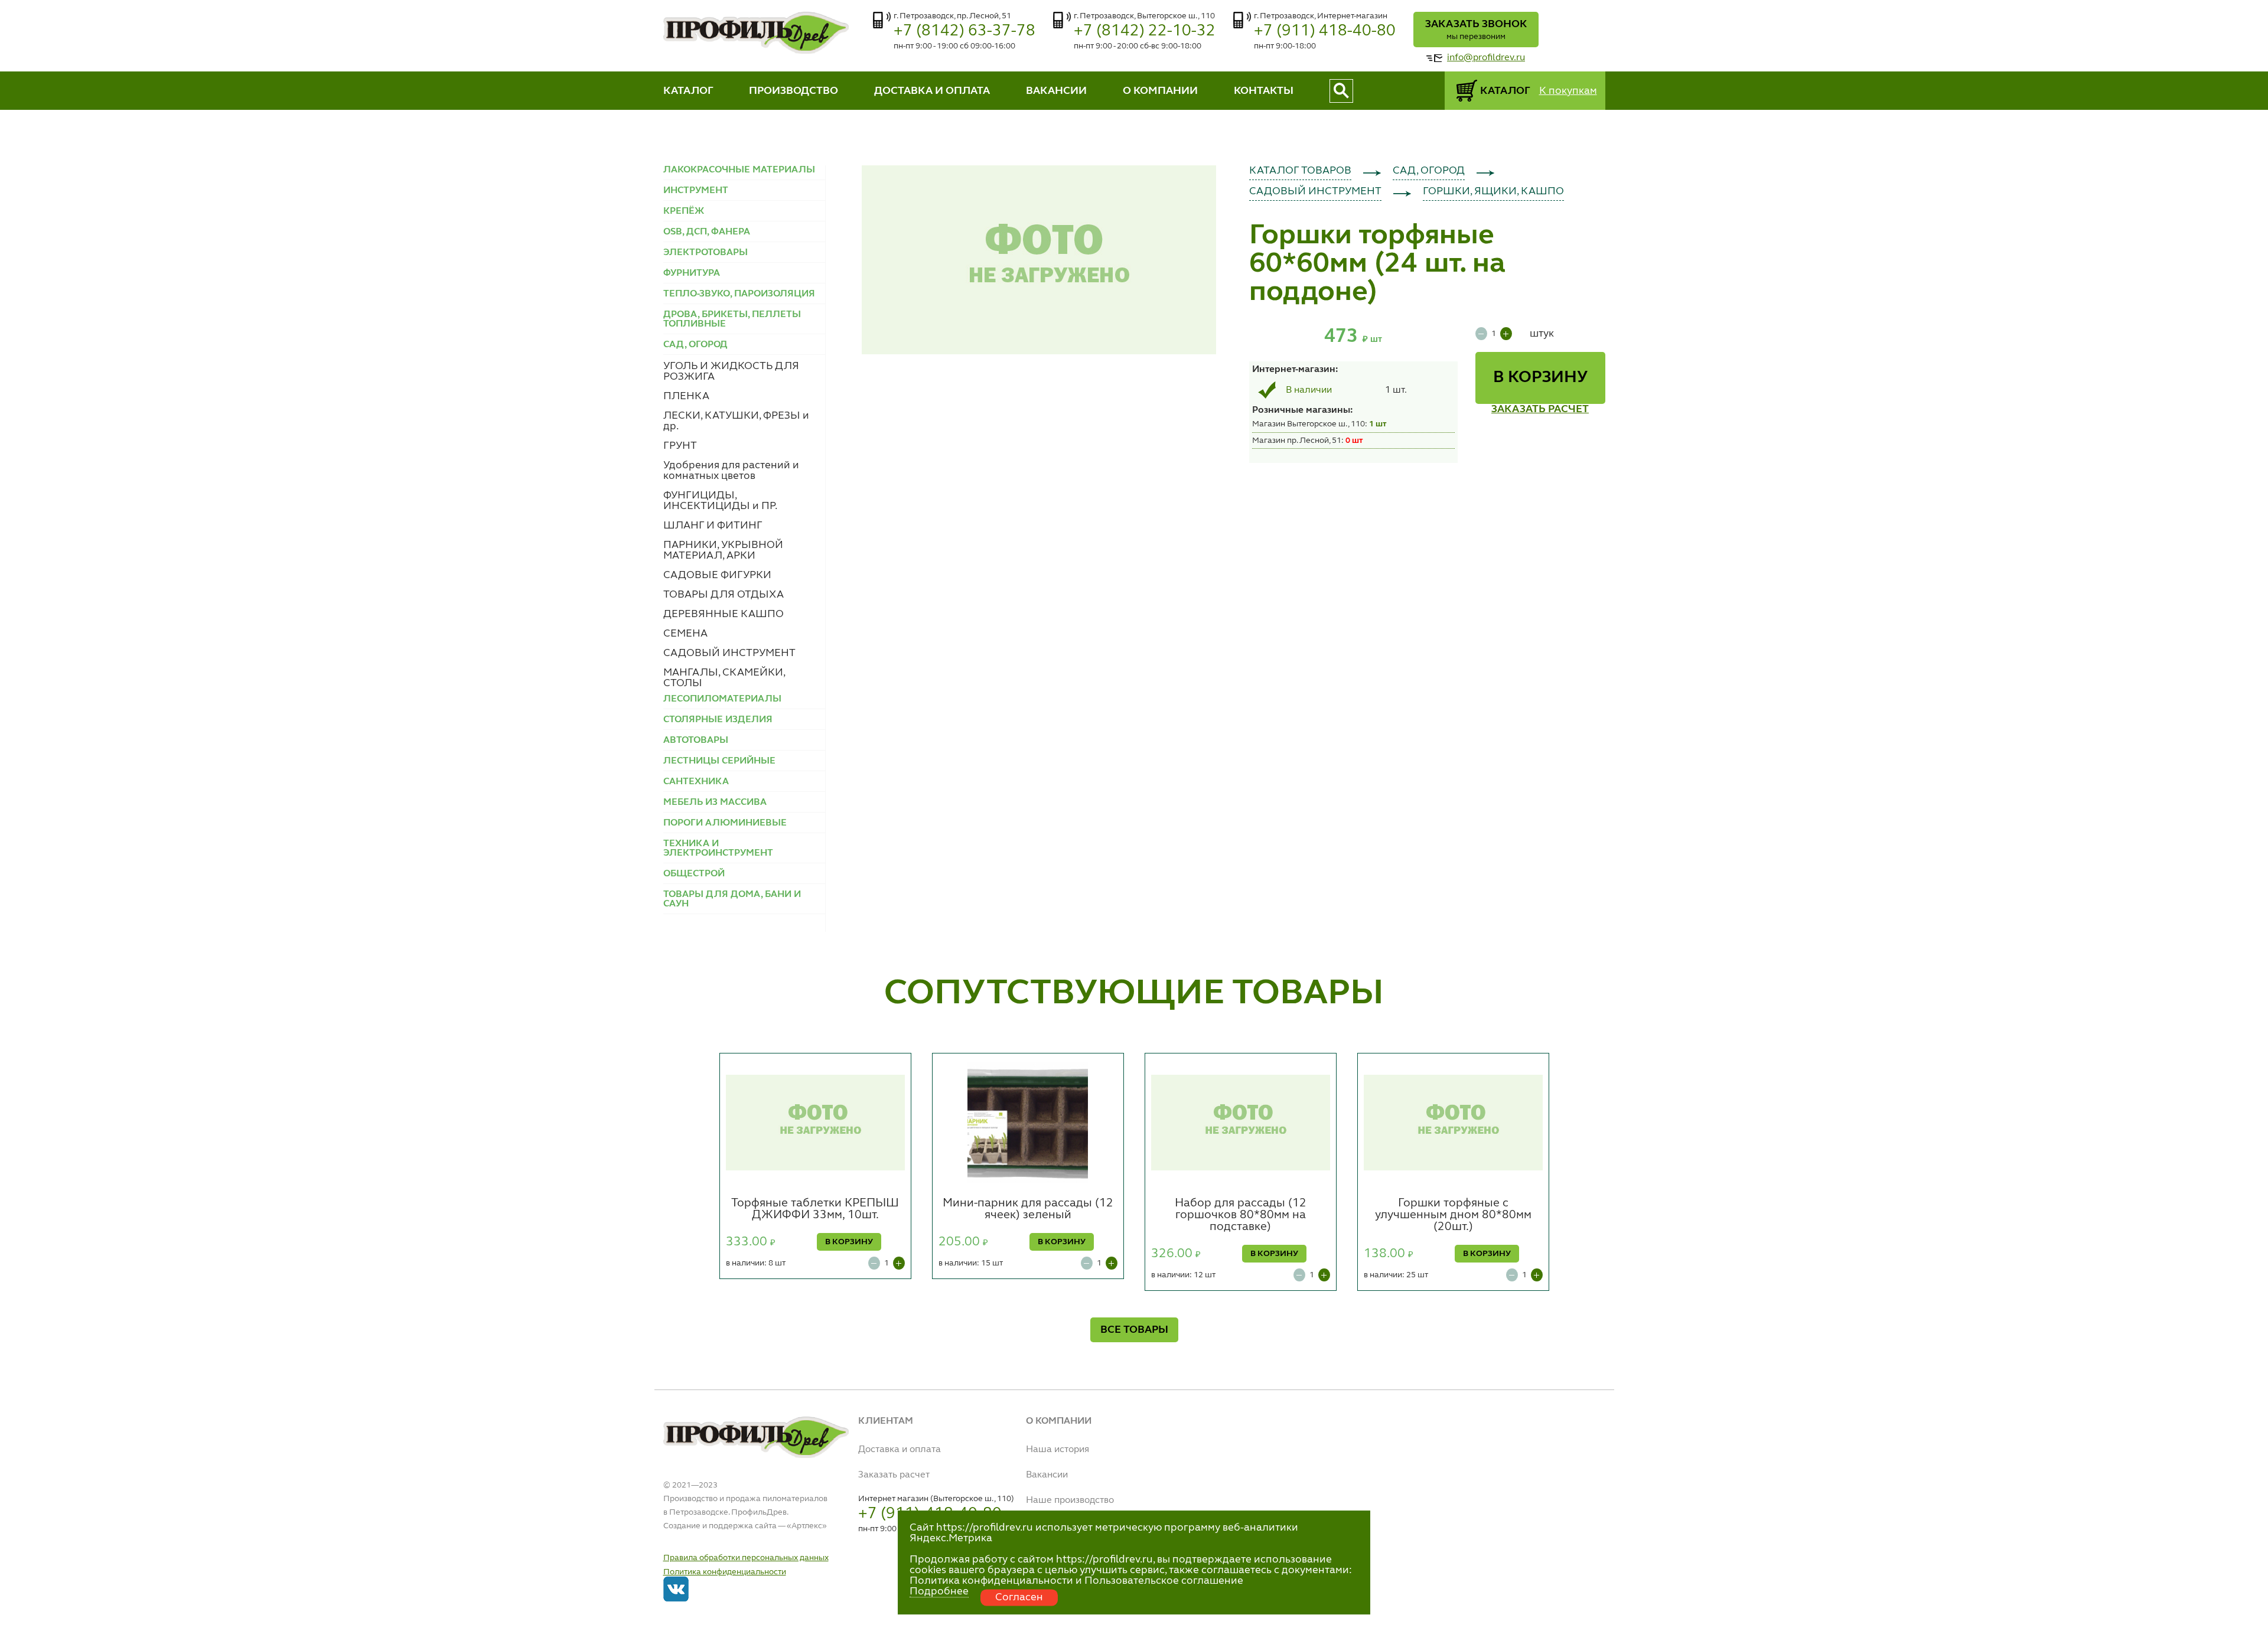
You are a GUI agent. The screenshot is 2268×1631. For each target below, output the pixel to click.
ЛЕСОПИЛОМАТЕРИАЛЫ (722, 699)
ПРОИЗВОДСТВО (794, 91)
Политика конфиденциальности (725, 1572)
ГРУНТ (680, 446)
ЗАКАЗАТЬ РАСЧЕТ (1540, 409)
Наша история (1058, 1450)
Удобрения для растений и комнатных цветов (731, 471)
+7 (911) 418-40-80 (1325, 31)
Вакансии (1047, 1475)
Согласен (1019, 1597)
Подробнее (939, 1591)
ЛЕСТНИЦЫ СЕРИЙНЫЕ (719, 761)
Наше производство (1070, 1500)
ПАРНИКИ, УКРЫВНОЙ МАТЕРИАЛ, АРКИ (723, 550)
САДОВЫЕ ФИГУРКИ (717, 575)
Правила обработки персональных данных (746, 1558)
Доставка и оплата (900, 1450)
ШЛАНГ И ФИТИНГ (713, 526)
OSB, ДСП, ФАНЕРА (707, 232)
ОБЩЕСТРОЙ (694, 874)
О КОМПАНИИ (1160, 91)
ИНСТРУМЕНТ (696, 191)
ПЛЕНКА (686, 396)
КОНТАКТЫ (1264, 91)
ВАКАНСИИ (1056, 91)
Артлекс (807, 1526)
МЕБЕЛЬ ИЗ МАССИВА (715, 803)
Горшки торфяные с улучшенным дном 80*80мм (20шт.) (1453, 1215)
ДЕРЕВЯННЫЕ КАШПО (724, 614)
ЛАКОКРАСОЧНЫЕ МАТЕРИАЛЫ (739, 170)
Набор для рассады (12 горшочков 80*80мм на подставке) (1241, 1215)
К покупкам (1568, 91)
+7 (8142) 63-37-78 (964, 31)
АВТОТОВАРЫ (696, 741)
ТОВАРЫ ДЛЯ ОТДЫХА (724, 595)
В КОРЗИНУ (1540, 378)
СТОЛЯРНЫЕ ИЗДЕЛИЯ (718, 720)
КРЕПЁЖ (684, 211)
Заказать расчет (894, 1475)
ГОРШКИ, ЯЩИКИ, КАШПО (1493, 191)
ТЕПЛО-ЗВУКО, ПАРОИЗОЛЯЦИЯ (739, 294)
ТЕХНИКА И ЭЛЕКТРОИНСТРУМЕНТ (718, 849)
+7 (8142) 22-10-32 (1145, 31)
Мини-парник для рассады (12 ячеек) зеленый (1028, 1209)
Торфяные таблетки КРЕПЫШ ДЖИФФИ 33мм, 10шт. (815, 1209)
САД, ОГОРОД (1429, 171)
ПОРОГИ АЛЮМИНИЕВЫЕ (725, 823)
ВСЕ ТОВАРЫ (1134, 1330)
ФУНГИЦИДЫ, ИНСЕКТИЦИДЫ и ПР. (720, 501)
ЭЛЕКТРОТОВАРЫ (706, 253)
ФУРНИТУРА (692, 273)
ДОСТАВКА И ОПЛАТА (932, 91)
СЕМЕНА (685, 634)
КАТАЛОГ (688, 91)
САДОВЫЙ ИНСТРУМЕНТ (729, 653)
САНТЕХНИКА (696, 782)
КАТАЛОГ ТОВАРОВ (1300, 171)
